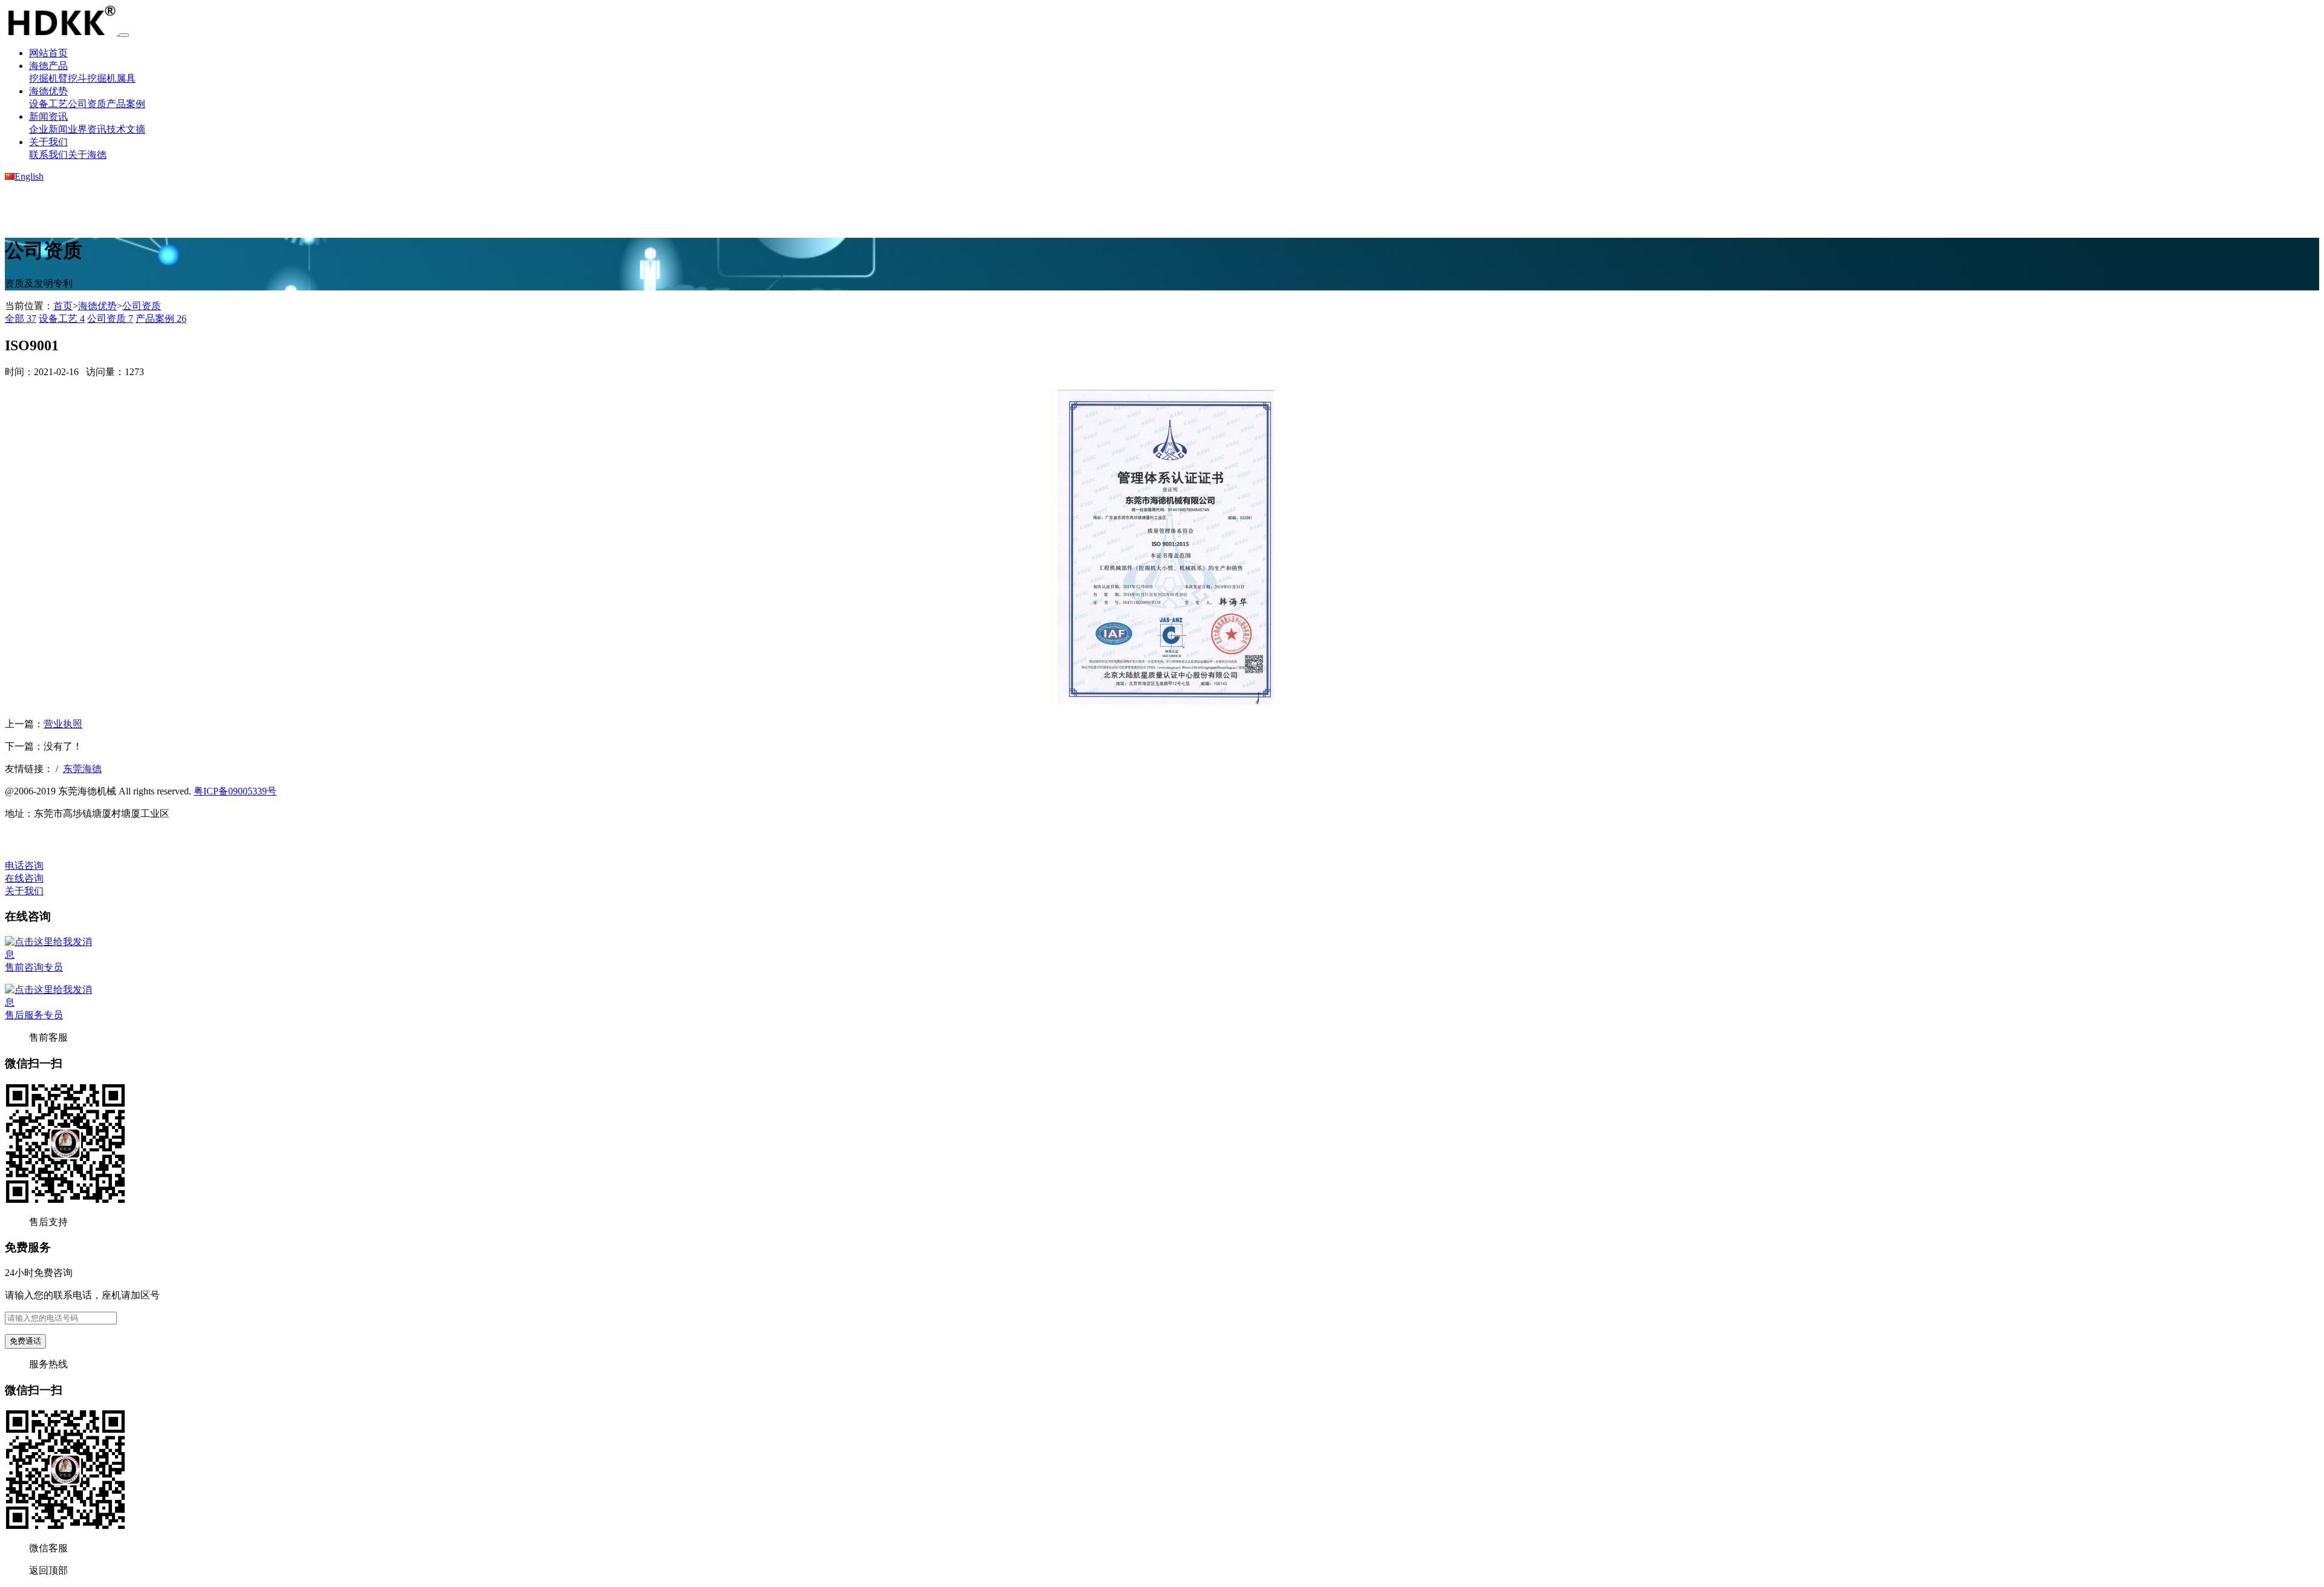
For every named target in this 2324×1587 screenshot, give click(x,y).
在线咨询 (24, 878)
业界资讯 (87, 129)
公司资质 (87, 104)
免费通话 (25, 1341)
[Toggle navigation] (124, 35)
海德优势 (48, 91)
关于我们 (48, 142)
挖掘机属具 (111, 78)
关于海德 (87, 155)
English (29, 176)
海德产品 (48, 66)
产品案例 (126, 104)
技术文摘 (126, 129)
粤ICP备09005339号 (235, 791)
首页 (63, 306)
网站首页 (48, 53)
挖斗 (77, 78)
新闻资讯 (48, 116)
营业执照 (63, 724)
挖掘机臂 (48, 78)
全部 (21, 319)
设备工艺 (48, 104)
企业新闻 (48, 129)
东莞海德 (82, 769)
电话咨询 (24, 865)
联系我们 (48, 155)
